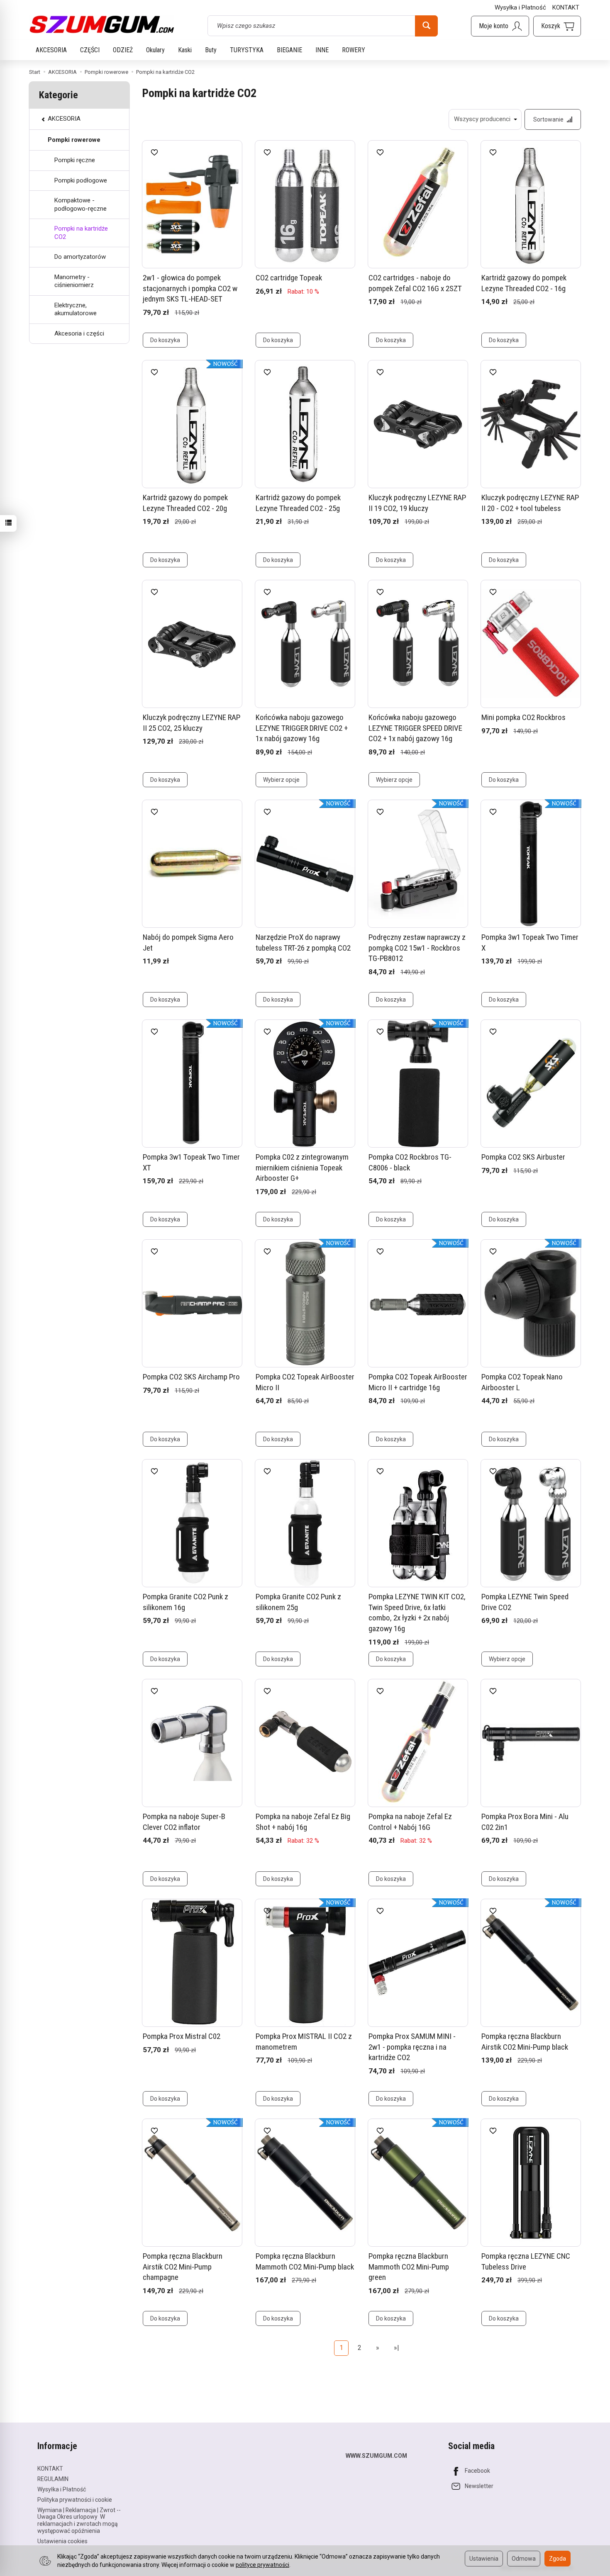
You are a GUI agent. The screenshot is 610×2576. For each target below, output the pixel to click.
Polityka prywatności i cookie (75, 2500)
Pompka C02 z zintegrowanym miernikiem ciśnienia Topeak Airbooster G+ (302, 1168)
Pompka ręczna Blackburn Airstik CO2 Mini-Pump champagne (183, 2267)
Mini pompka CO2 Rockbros (523, 717)
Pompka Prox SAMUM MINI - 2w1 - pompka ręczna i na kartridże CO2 (412, 2047)
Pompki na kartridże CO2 (81, 233)
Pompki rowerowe (74, 140)
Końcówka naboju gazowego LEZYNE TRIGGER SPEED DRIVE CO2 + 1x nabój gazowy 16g (415, 728)
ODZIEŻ (123, 50)
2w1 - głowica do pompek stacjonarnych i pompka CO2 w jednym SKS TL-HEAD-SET (190, 288)
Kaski (185, 50)
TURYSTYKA (247, 50)
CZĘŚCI (90, 50)
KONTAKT (566, 7)
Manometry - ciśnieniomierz (74, 281)
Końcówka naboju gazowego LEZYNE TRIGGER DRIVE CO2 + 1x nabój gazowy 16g (302, 728)
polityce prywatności (262, 2565)
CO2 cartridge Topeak (289, 278)
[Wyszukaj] (426, 26)
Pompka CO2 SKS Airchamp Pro (191, 1377)
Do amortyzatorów (80, 257)
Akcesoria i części (79, 333)
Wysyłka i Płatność (520, 7)
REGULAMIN (53, 2479)
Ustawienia (484, 2559)
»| (396, 2348)
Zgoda (558, 2559)
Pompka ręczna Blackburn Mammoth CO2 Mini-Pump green (409, 2267)
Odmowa (524, 2559)
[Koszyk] (557, 26)
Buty (211, 50)
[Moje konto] (500, 26)
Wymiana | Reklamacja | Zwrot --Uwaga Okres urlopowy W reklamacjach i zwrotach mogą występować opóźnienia (79, 2520)
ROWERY (354, 50)
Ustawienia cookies (62, 2541)
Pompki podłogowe (81, 180)
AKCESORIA (51, 50)
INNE (322, 50)
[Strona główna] (102, 24)
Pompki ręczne (75, 160)
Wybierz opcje (281, 780)
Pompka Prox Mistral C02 (182, 2036)
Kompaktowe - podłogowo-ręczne (81, 204)
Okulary (155, 50)
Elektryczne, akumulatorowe (76, 309)
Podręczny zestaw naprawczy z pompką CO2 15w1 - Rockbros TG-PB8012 (417, 948)
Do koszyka (165, 340)
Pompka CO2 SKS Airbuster (523, 1157)
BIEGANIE (289, 50)
